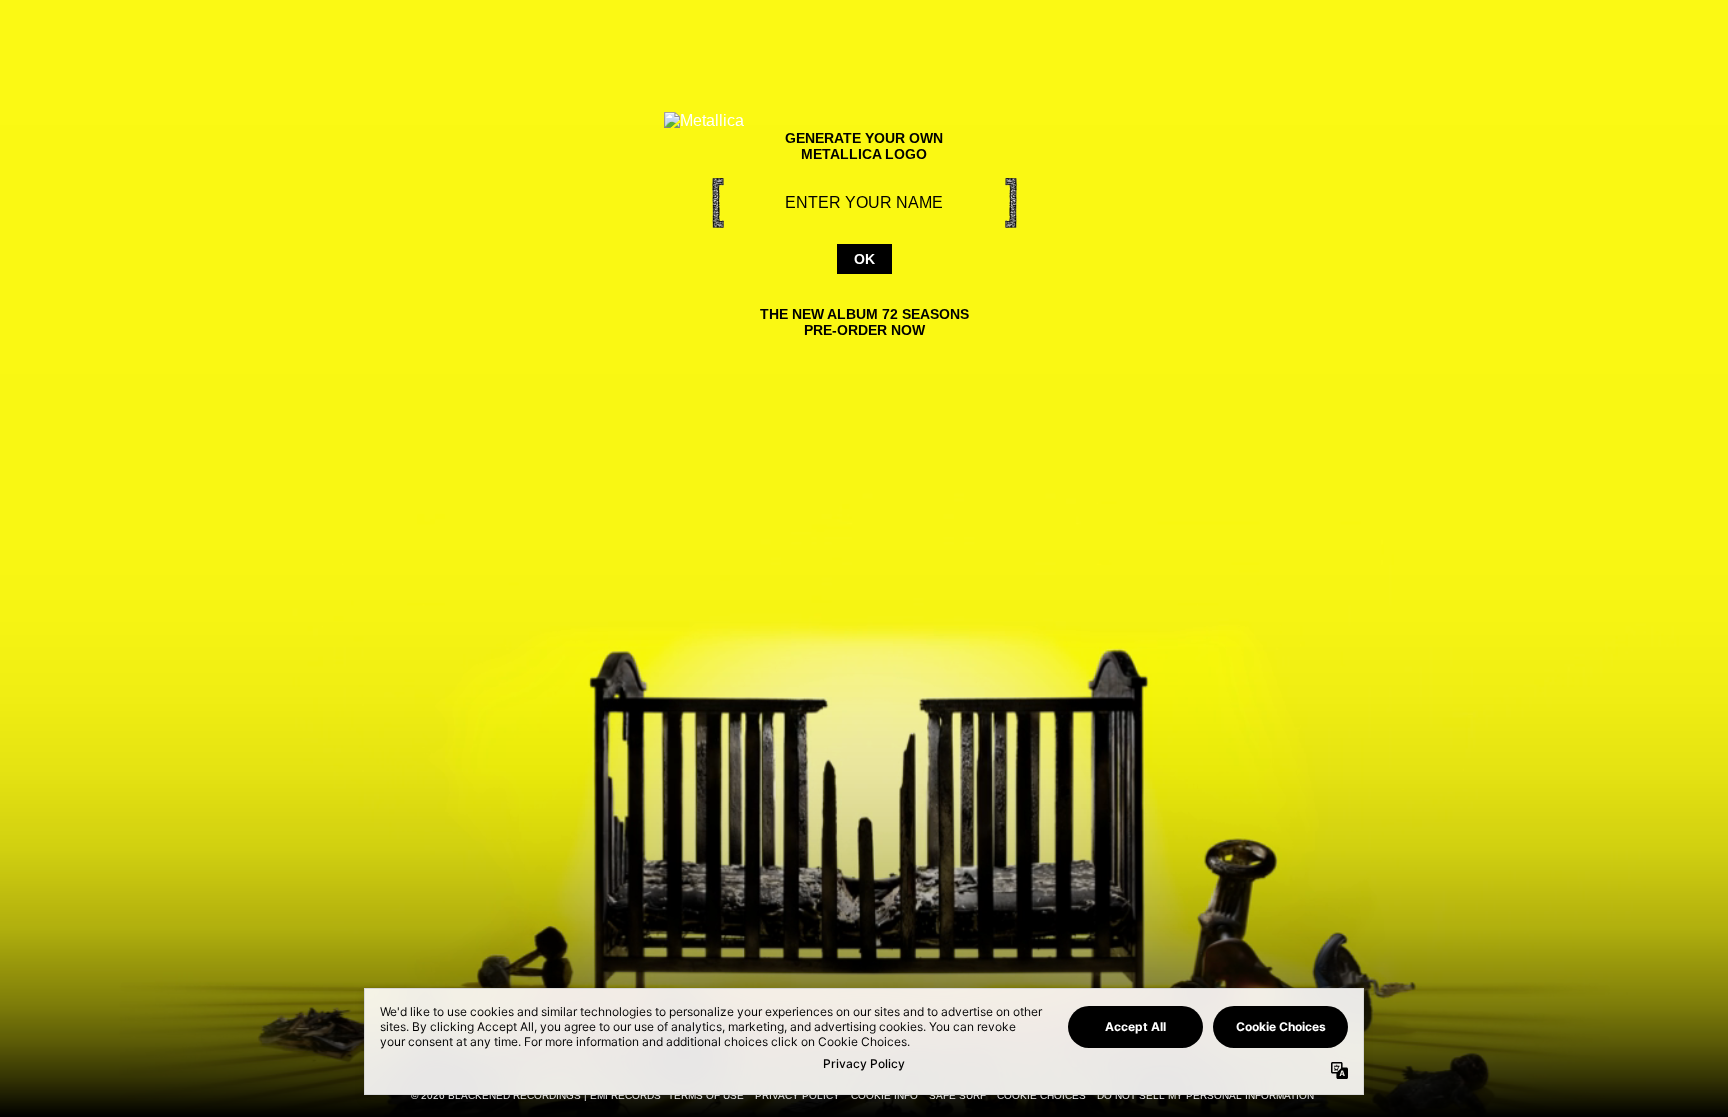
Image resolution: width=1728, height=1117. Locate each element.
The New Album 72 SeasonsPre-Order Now (864, 322)
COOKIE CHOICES (1041, 1095)
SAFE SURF (957, 1095)
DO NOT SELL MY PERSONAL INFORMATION (1205, 1095)
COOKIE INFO (884, 1095)
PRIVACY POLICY (797, 1095)
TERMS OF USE (706, 1095)
